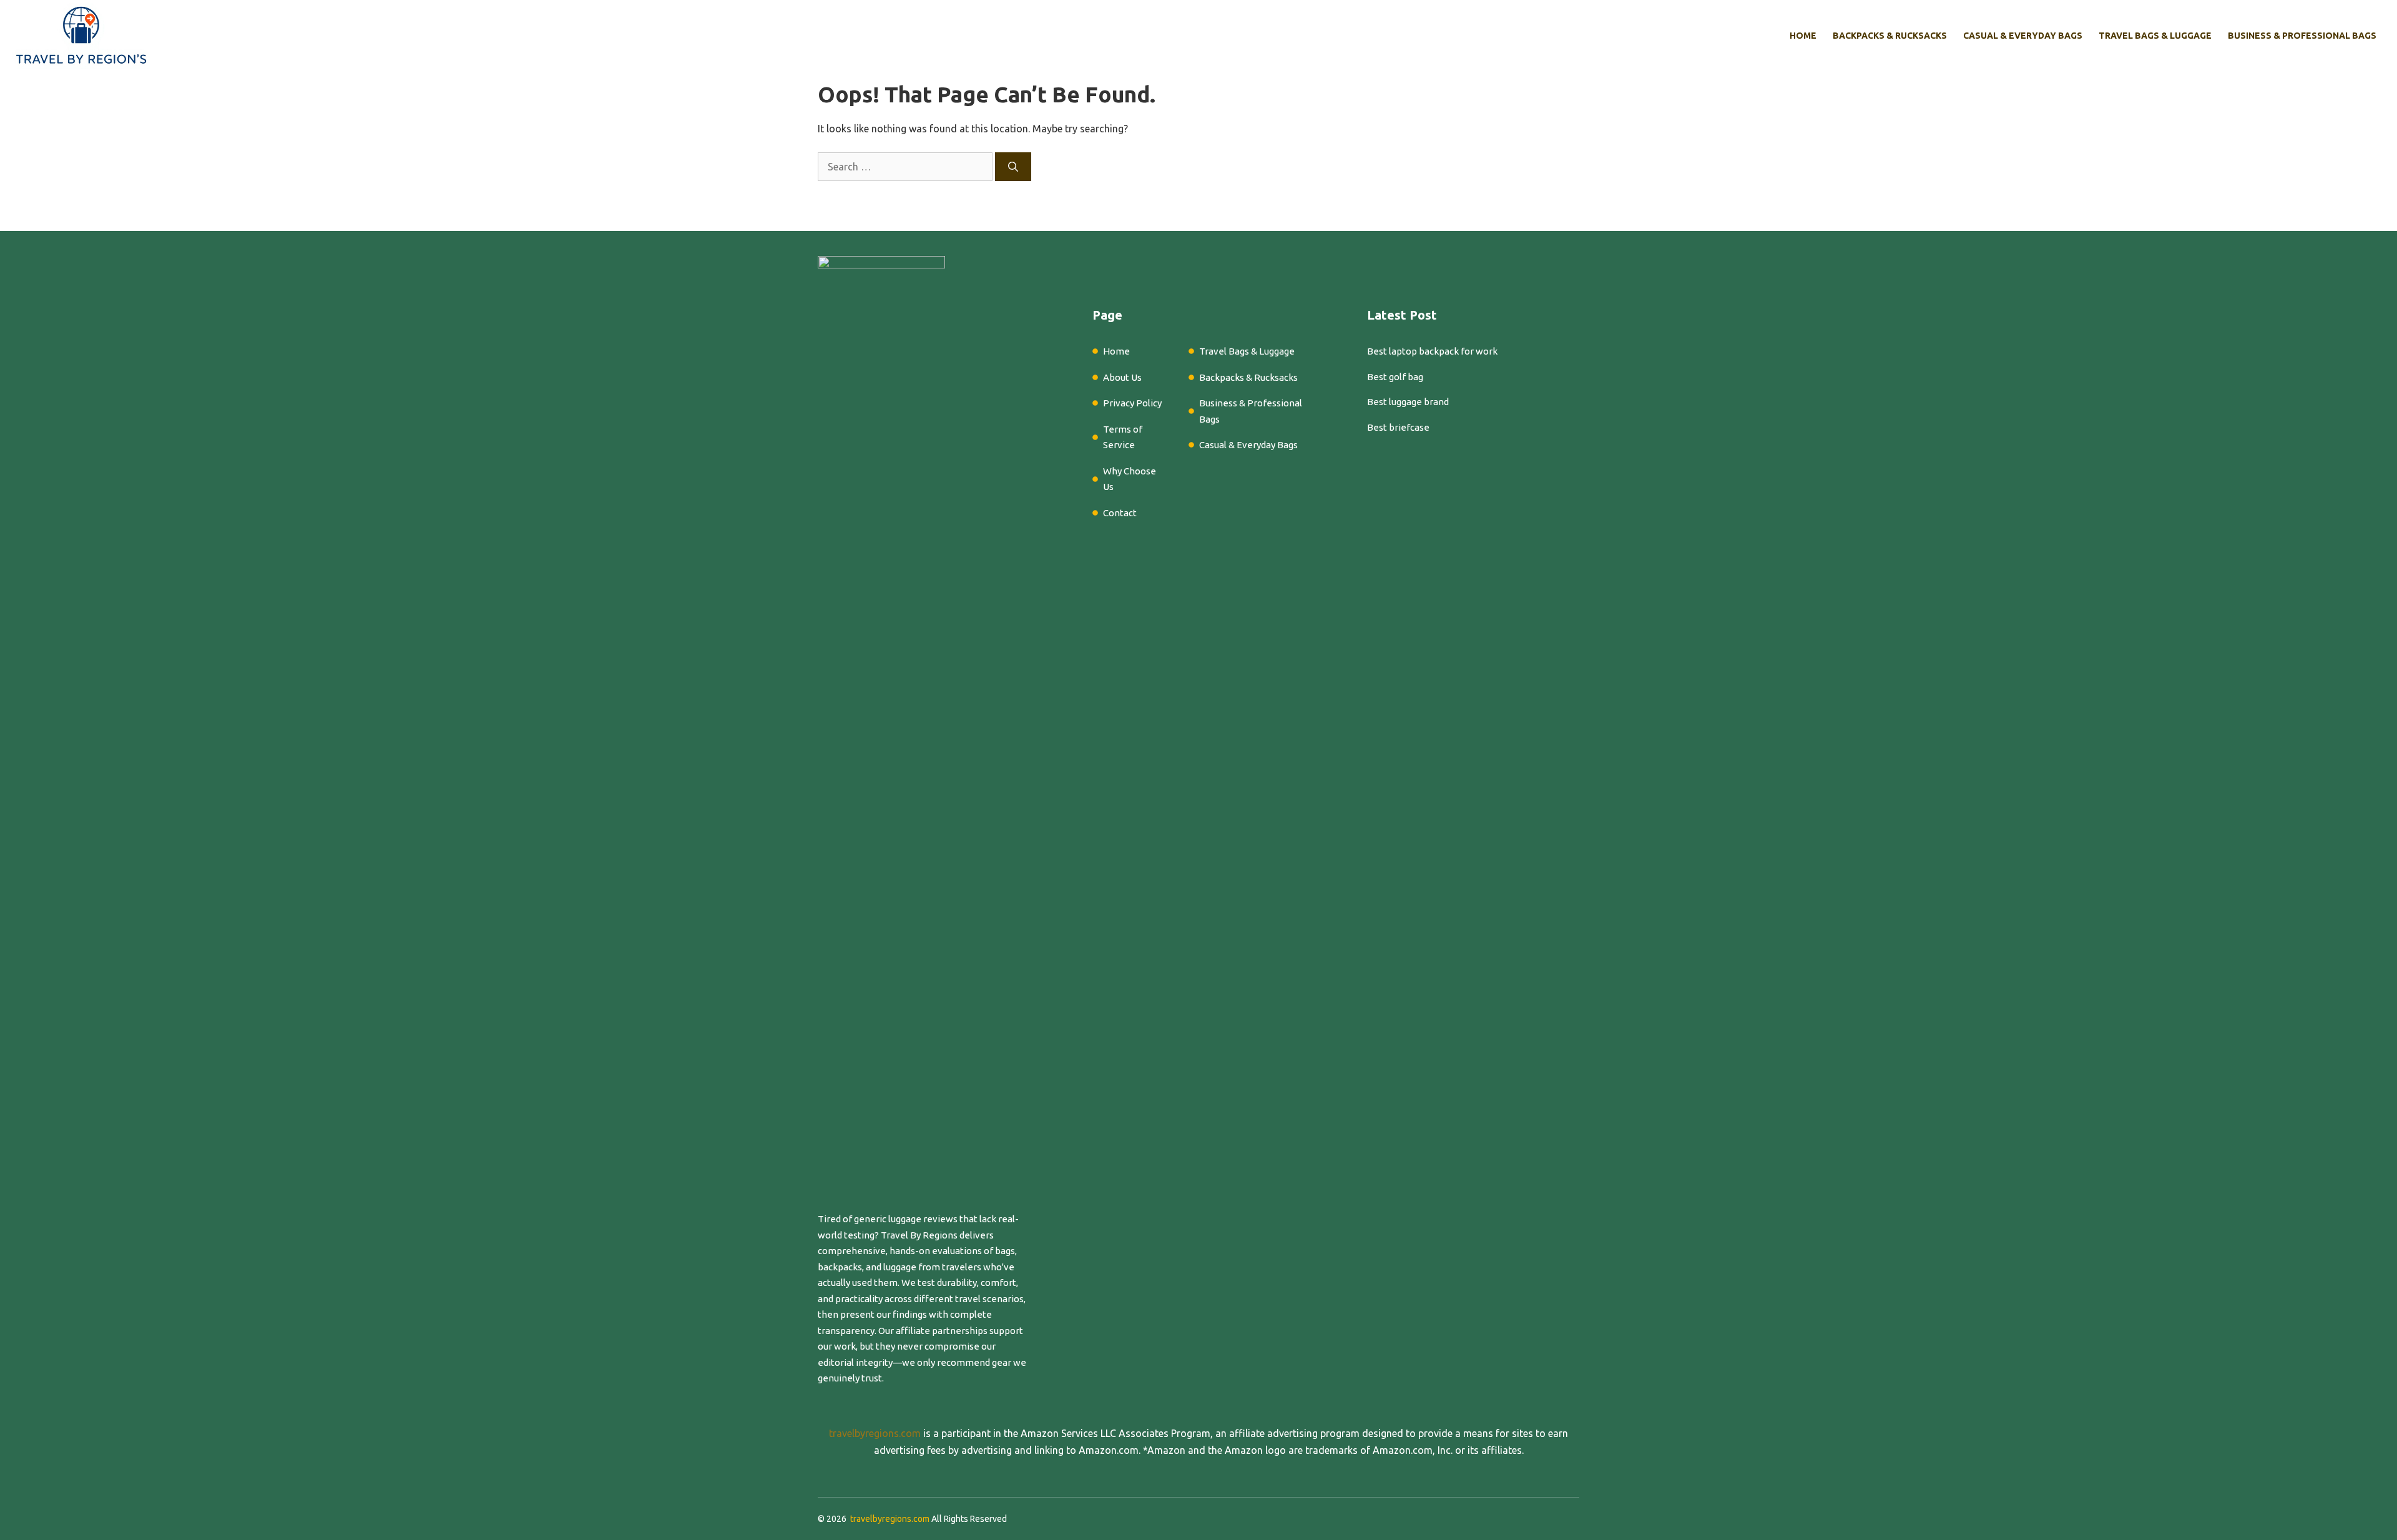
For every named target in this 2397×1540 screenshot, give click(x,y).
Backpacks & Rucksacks (1890, 36)
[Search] (1013, 167)
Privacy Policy (1132, 403)
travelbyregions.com (875, 1433)
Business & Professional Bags (2302, 36)
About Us (1122, 377)
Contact (1120, 513)
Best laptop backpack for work (1432, 351)
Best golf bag (1395, 377)
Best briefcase (1398, 427)
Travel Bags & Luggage (2155, 36)
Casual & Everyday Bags (2023, 36)
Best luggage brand (1408, 402)
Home (1803, 36)
